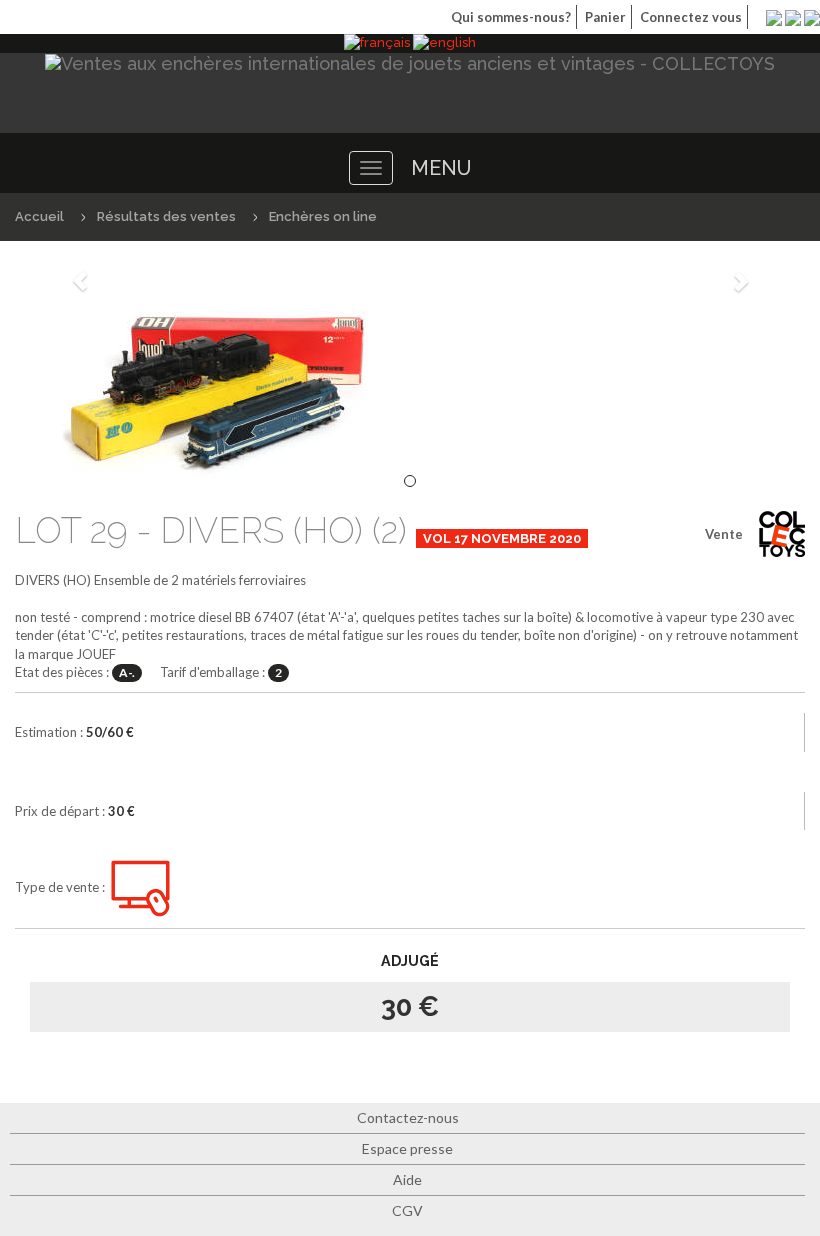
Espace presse (407, 1148)
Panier (605, 17)
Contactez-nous (408, 1117)
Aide (407, 1179)
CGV (407, 1210)
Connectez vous (691, 17)
